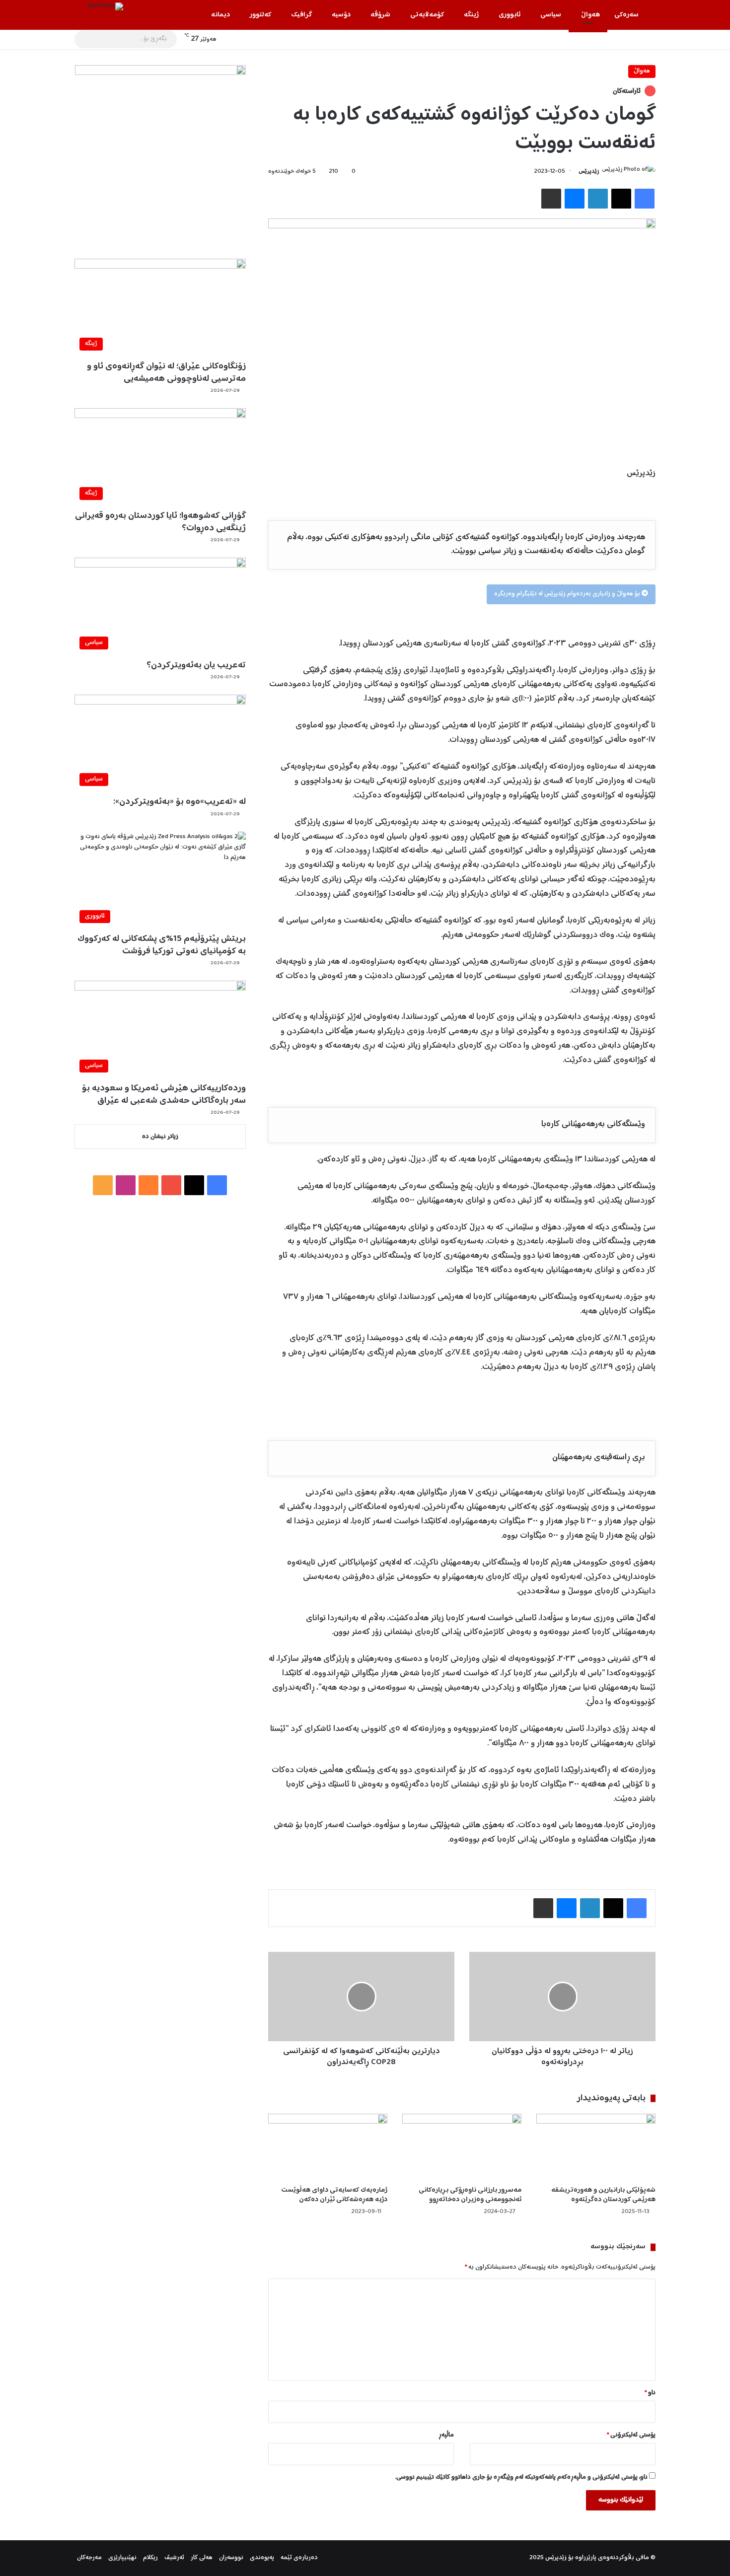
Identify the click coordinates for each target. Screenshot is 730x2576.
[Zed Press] (105, 6)
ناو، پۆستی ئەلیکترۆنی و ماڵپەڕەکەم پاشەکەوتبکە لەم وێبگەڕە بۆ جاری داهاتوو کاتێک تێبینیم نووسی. (521, 2477)
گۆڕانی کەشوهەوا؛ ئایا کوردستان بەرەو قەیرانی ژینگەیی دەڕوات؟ (160, 522)
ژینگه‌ (471, 15)
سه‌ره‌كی (626, 15)
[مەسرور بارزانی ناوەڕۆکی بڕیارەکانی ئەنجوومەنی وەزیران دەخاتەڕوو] (462, 2147)
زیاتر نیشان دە (160, 1137)
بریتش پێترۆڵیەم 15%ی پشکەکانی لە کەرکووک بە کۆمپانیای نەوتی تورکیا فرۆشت (162, 945)
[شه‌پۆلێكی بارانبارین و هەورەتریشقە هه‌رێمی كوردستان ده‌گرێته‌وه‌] (596, 2147)
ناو (650, 2393)
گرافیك (301, 15)
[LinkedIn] (598, 199)
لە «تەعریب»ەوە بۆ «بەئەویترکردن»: (180, 802)
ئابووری (510, 15)
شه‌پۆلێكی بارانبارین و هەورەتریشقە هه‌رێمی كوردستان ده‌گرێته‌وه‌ (603, 2195)
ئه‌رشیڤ (174, 2558)
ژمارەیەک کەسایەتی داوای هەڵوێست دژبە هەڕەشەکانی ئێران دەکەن (334, 2195)
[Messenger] (575, 199)
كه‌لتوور (260, 15)
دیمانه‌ (220, 15)
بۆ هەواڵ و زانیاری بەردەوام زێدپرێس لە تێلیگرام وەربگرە (568, 594)
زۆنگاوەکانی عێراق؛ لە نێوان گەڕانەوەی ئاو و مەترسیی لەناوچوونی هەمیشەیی (166, 373)
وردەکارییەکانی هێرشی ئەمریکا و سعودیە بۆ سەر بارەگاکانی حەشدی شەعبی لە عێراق (164, 1095)
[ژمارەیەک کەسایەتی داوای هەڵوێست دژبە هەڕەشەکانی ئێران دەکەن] (328, 2147)
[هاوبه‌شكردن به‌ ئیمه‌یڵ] (551, 199)
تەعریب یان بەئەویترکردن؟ (196, 665)
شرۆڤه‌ (380, 15)
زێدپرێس (589, 172)
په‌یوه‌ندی (262, 2558)
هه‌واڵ (590, 15)
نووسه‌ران (231, 2558)
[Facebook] (645, 199)
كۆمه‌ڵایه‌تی (427, 15)
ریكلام (150, 2558)
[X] (621, 199)
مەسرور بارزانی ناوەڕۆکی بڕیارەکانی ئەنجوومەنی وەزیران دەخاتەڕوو (470, 2195)
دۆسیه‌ (341, 15)
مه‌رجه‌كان (89, 2558)
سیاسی (551, 15)
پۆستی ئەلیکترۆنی (631, 2435)
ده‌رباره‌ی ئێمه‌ (299, 2558)
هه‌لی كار (202, 2558)
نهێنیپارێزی (122, 2558)
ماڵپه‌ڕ (446, 2435)
